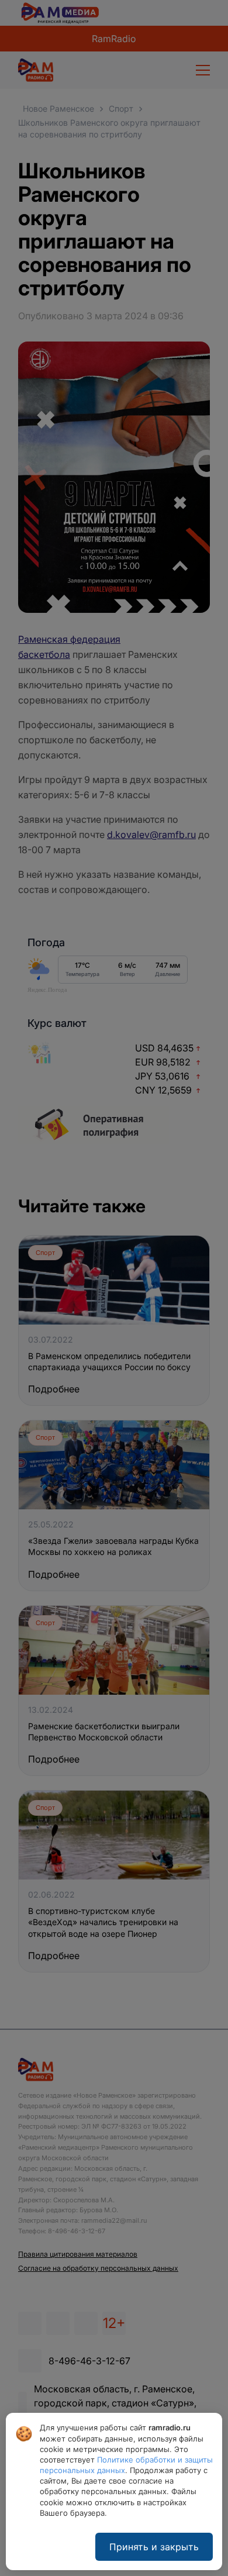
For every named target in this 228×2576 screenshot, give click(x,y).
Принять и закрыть (154, 2547)
